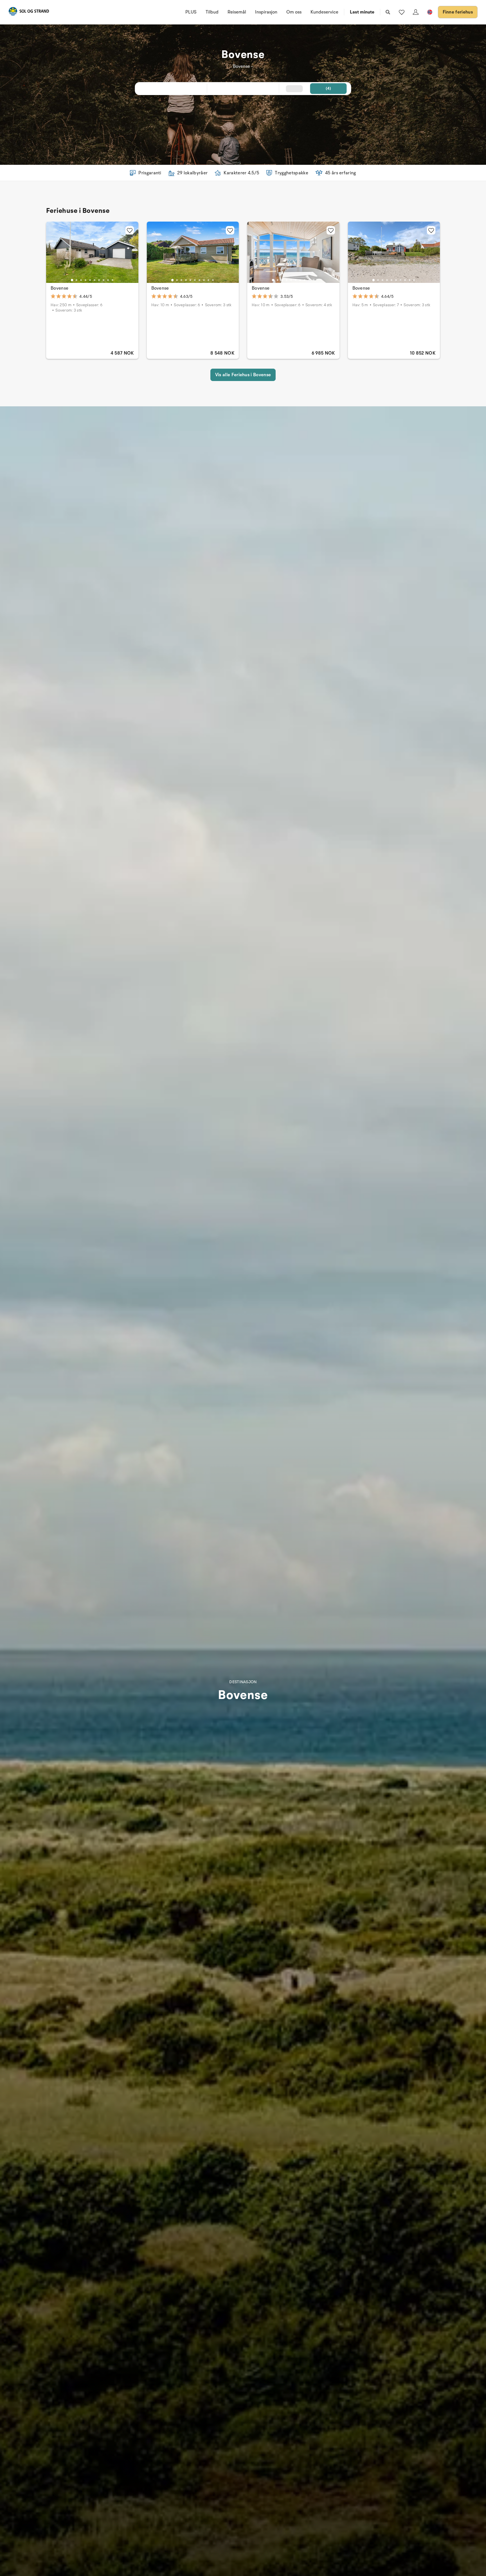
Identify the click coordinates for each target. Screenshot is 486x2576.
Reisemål (237, 12)
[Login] (416, 12)
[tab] (72, 280)
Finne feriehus (458, 12)
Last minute (362, 12)
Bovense (59, 288)
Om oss (294, 12)
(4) (328, 88)
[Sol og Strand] (29, 12)
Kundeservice (324, 12)
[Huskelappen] (402, 12)
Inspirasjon (266, 12)
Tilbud (212, 12)
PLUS (191, 12)
